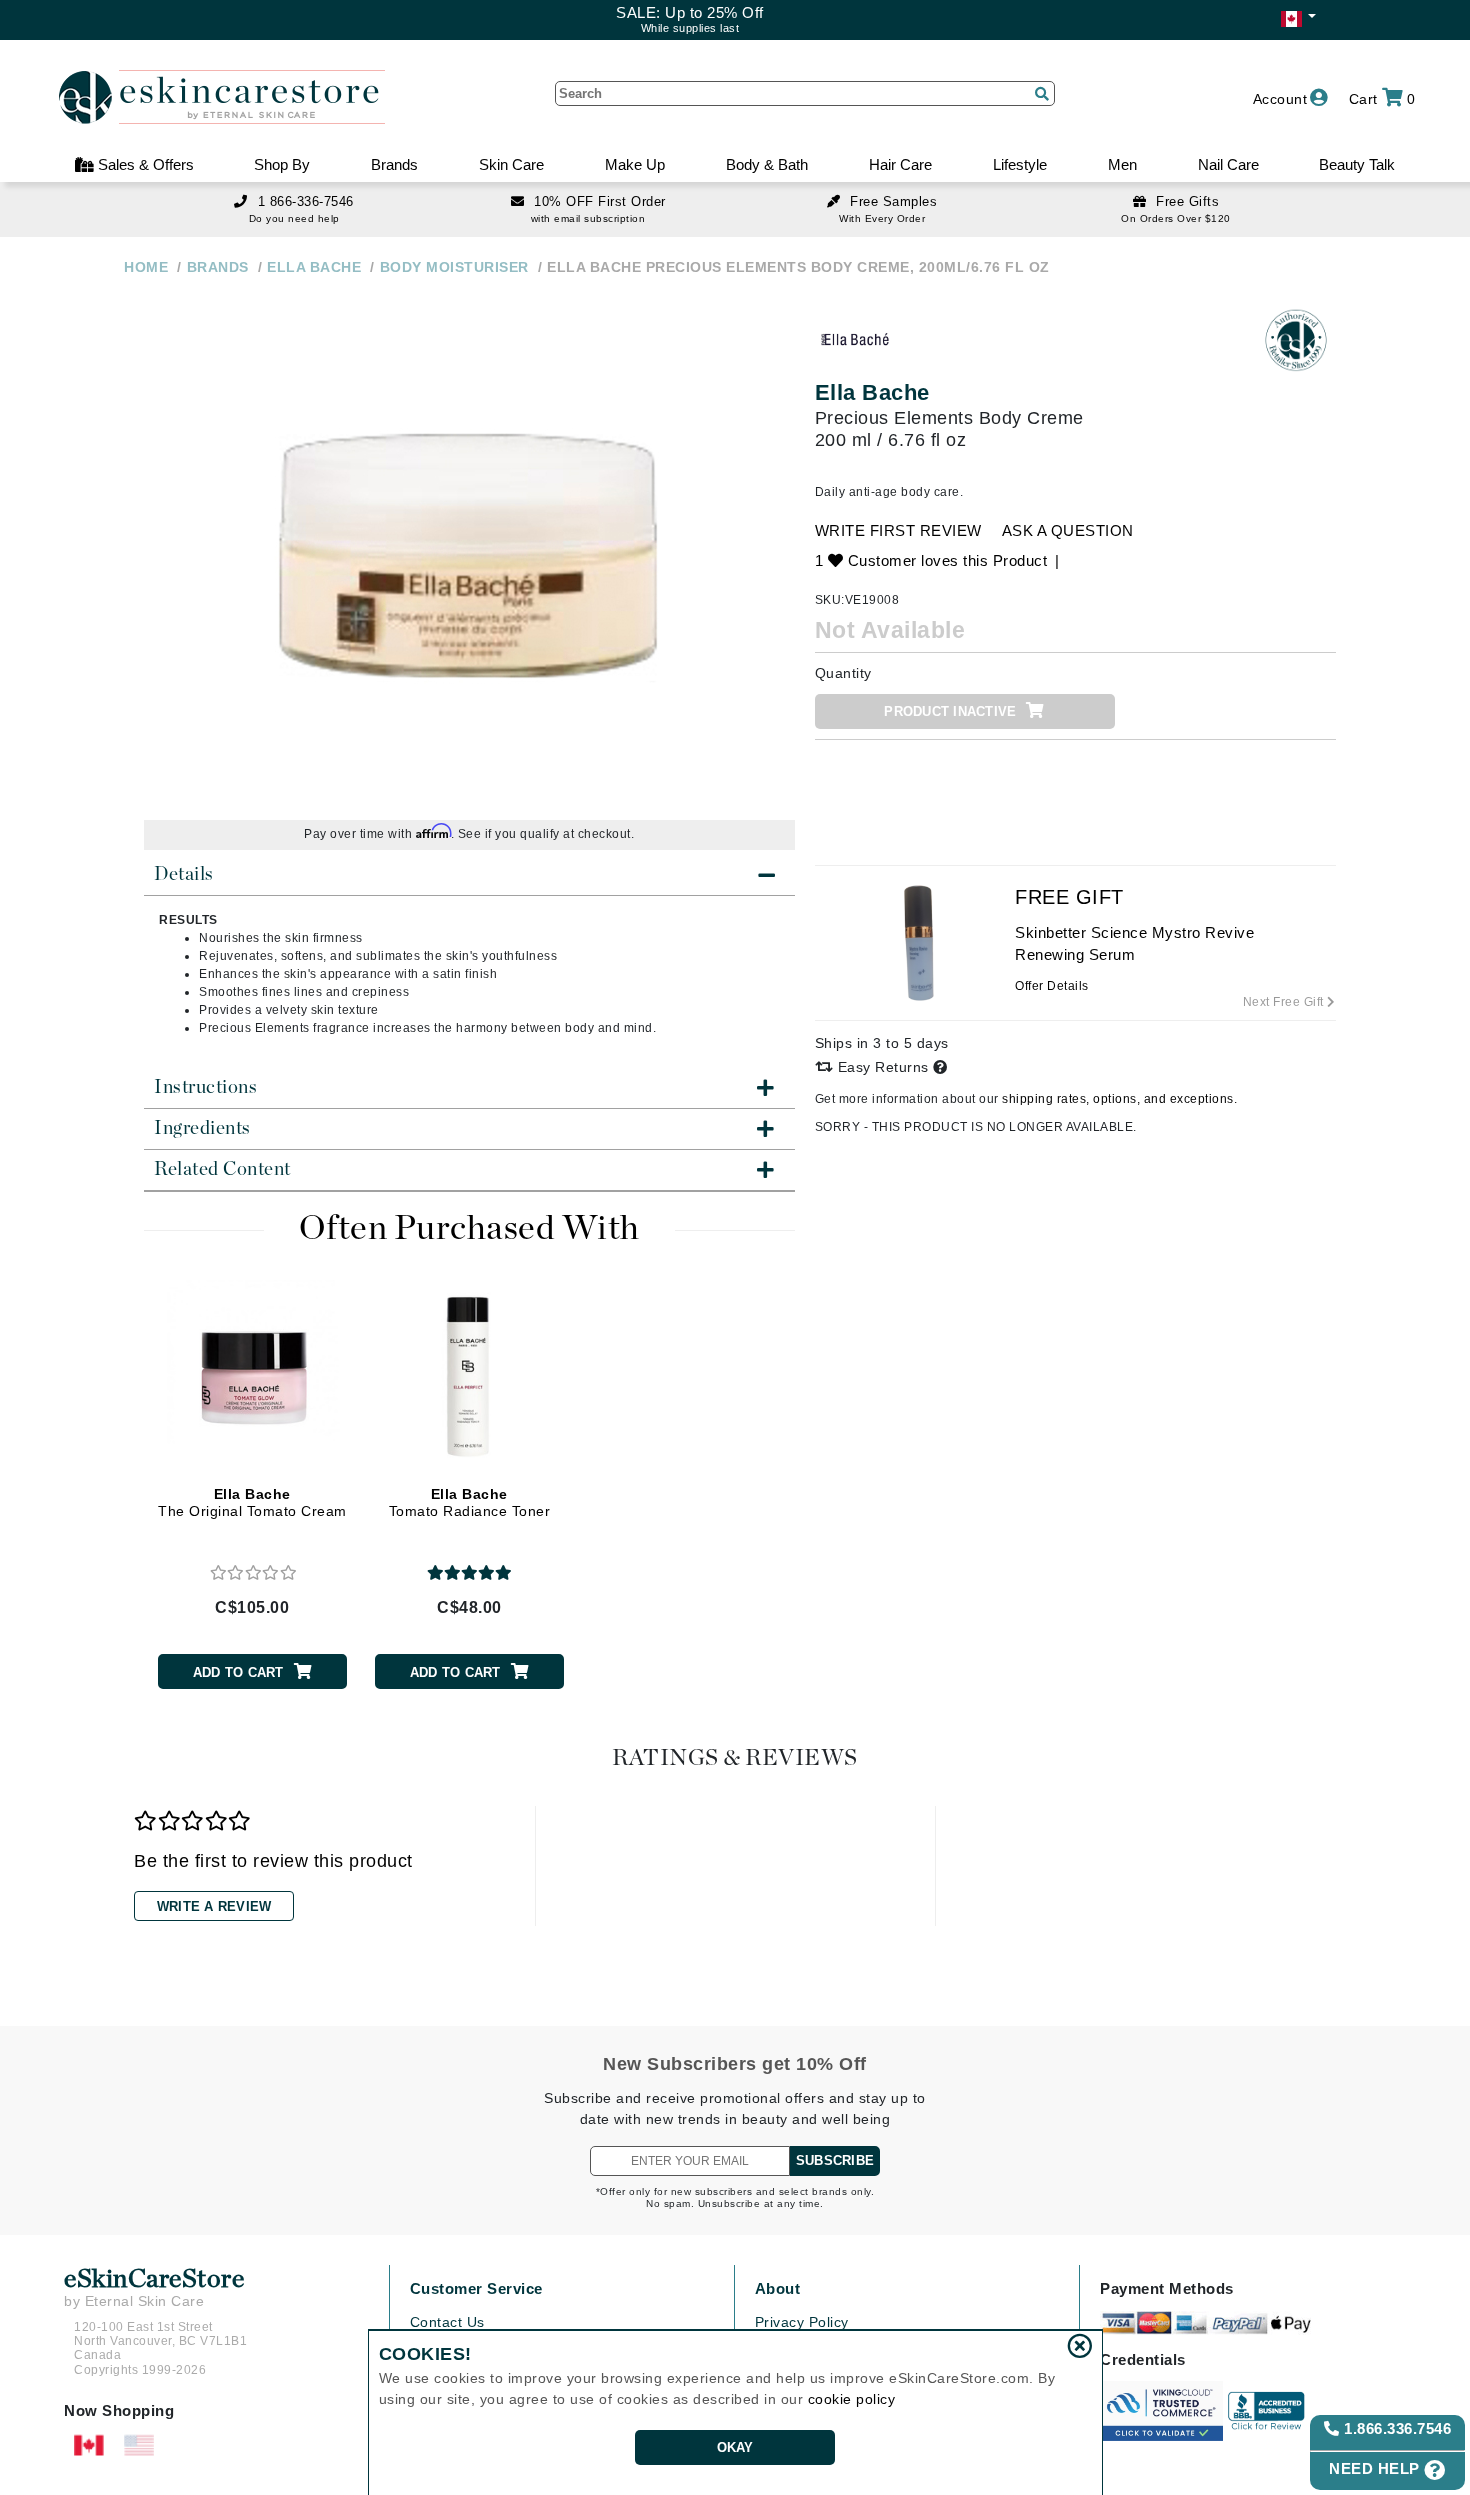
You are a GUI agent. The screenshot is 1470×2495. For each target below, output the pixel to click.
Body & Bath (767, 164)
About (778, 2288)
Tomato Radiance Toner (470, 1502)
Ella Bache (872, 392)
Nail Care (1228, 164)
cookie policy (852, 2399)
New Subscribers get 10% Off (735, 2064)
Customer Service (476, 2288)
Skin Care (511, 164)
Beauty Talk (1357, 164)
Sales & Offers (144, 164)
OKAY (735, 2447)
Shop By (282, 164)
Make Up (635, 164)
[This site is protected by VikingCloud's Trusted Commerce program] (1161, 2411)
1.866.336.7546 (1396, 2428)
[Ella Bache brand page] (855, 340)
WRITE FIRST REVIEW (898, 530)
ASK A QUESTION (1068, 530)
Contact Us (447, 2322)
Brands (394, 164)
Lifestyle (1020, 164)
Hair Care (900, 164)
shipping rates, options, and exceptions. (1119, 1099)
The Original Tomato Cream (252, 1502)
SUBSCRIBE (835, 2160)
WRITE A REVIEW (214, 1906)
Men (1122, 164)
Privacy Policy (802, 2322)
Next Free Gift (1285, 1002)
